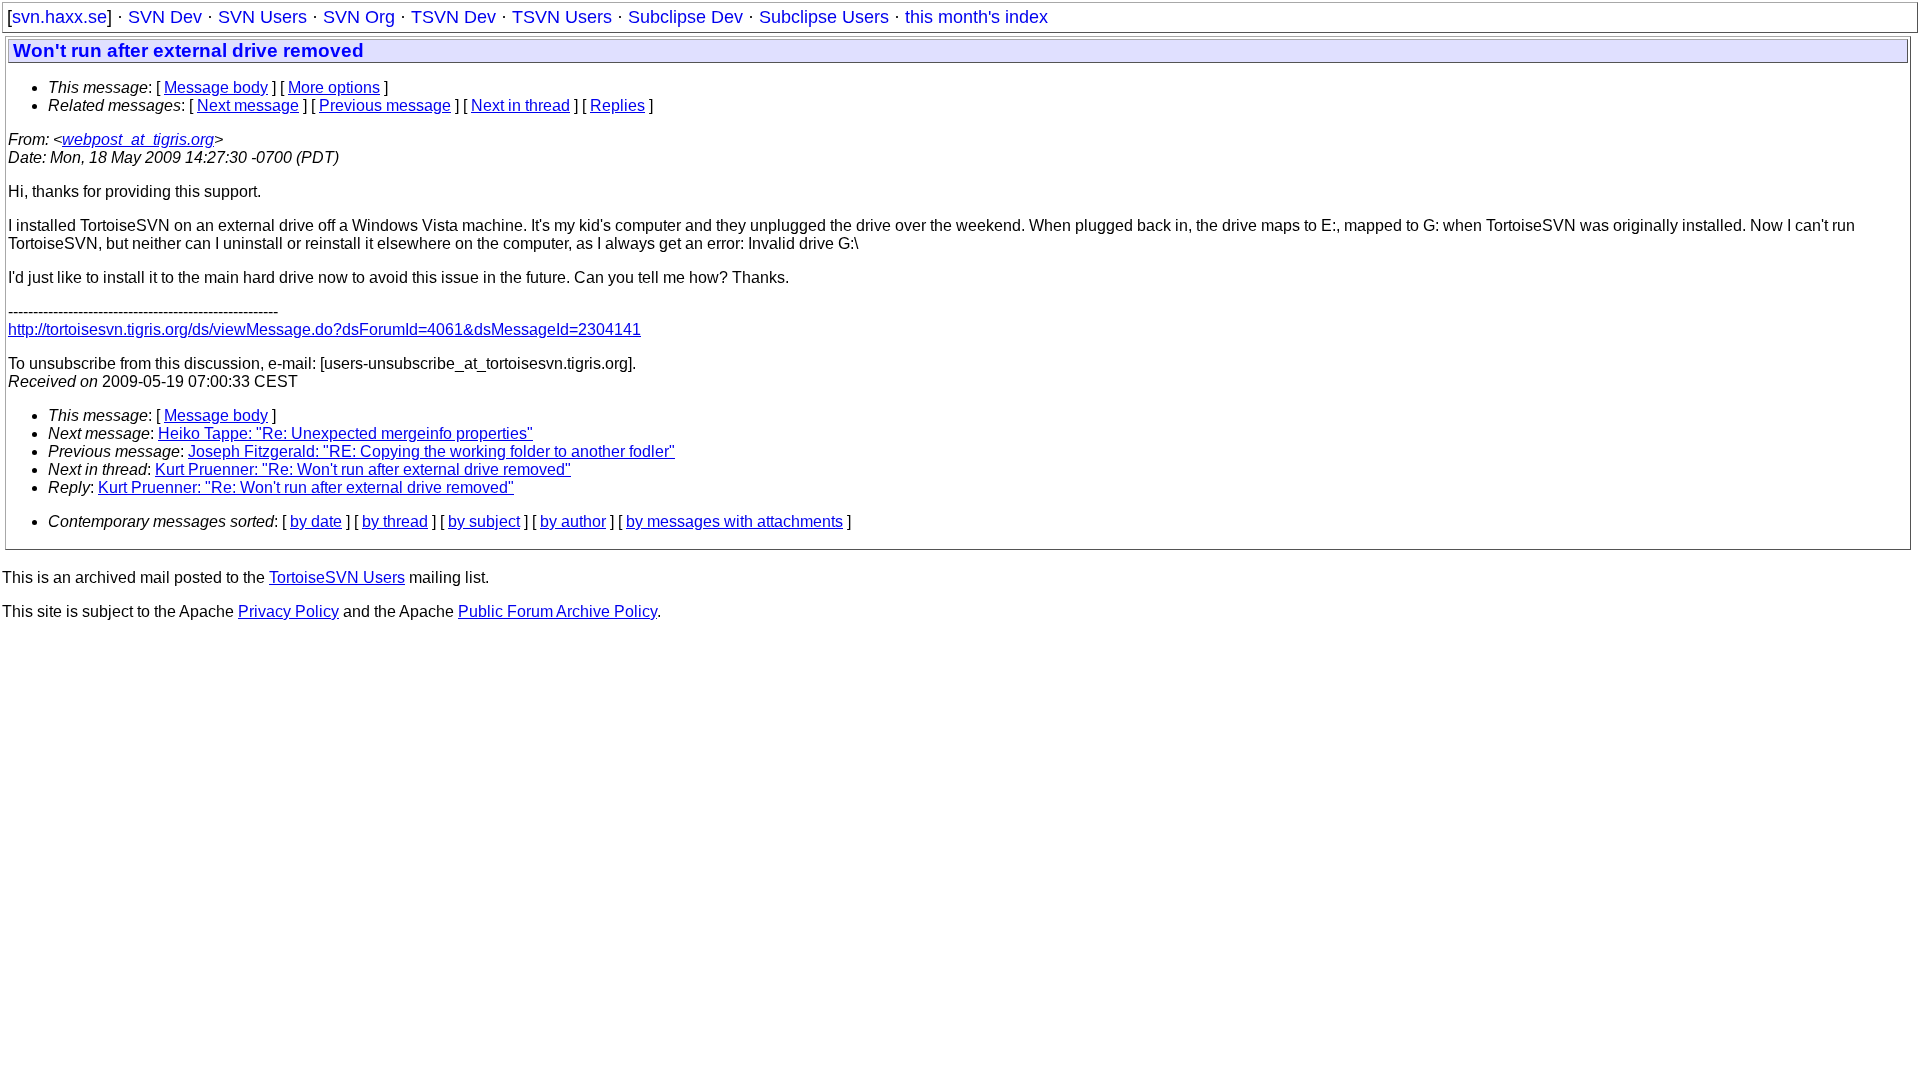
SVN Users (262, 17)
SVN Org (359, 17)
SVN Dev (165, 17)
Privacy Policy (288, 611)
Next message (248, 105)
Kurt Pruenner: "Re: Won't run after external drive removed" (363, 469)
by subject (484, 521)
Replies (617, 105)
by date (316, 521)
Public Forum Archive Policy (557, 611)
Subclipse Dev (685, 17)
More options (334, 87)
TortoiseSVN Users (337, 577)
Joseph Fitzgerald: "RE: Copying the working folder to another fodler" (431, 451)
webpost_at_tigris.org (138, 139)
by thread (395, 521)
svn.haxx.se (59, 17)
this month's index (976, 17)
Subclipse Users (824, 17)
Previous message (385, 105)
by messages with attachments (734, 521)
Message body (216, 87)
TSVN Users (562, 17)
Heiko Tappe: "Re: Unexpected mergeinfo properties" (345, 433)
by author (573, 521)
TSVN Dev (453, 17)
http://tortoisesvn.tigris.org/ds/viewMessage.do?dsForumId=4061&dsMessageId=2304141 (324, 329)
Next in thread (520, 105)
